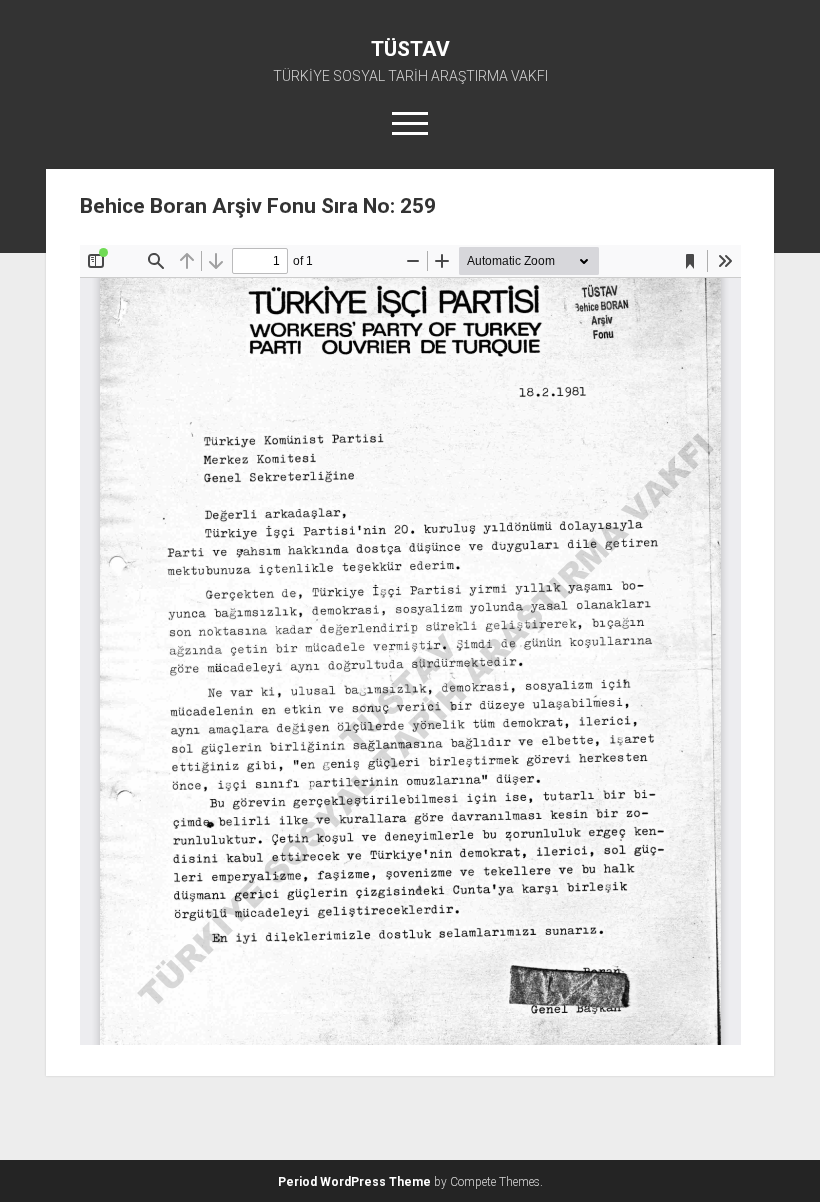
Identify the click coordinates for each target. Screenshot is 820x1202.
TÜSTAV (410, 49)
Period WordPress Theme (354, 1182)
